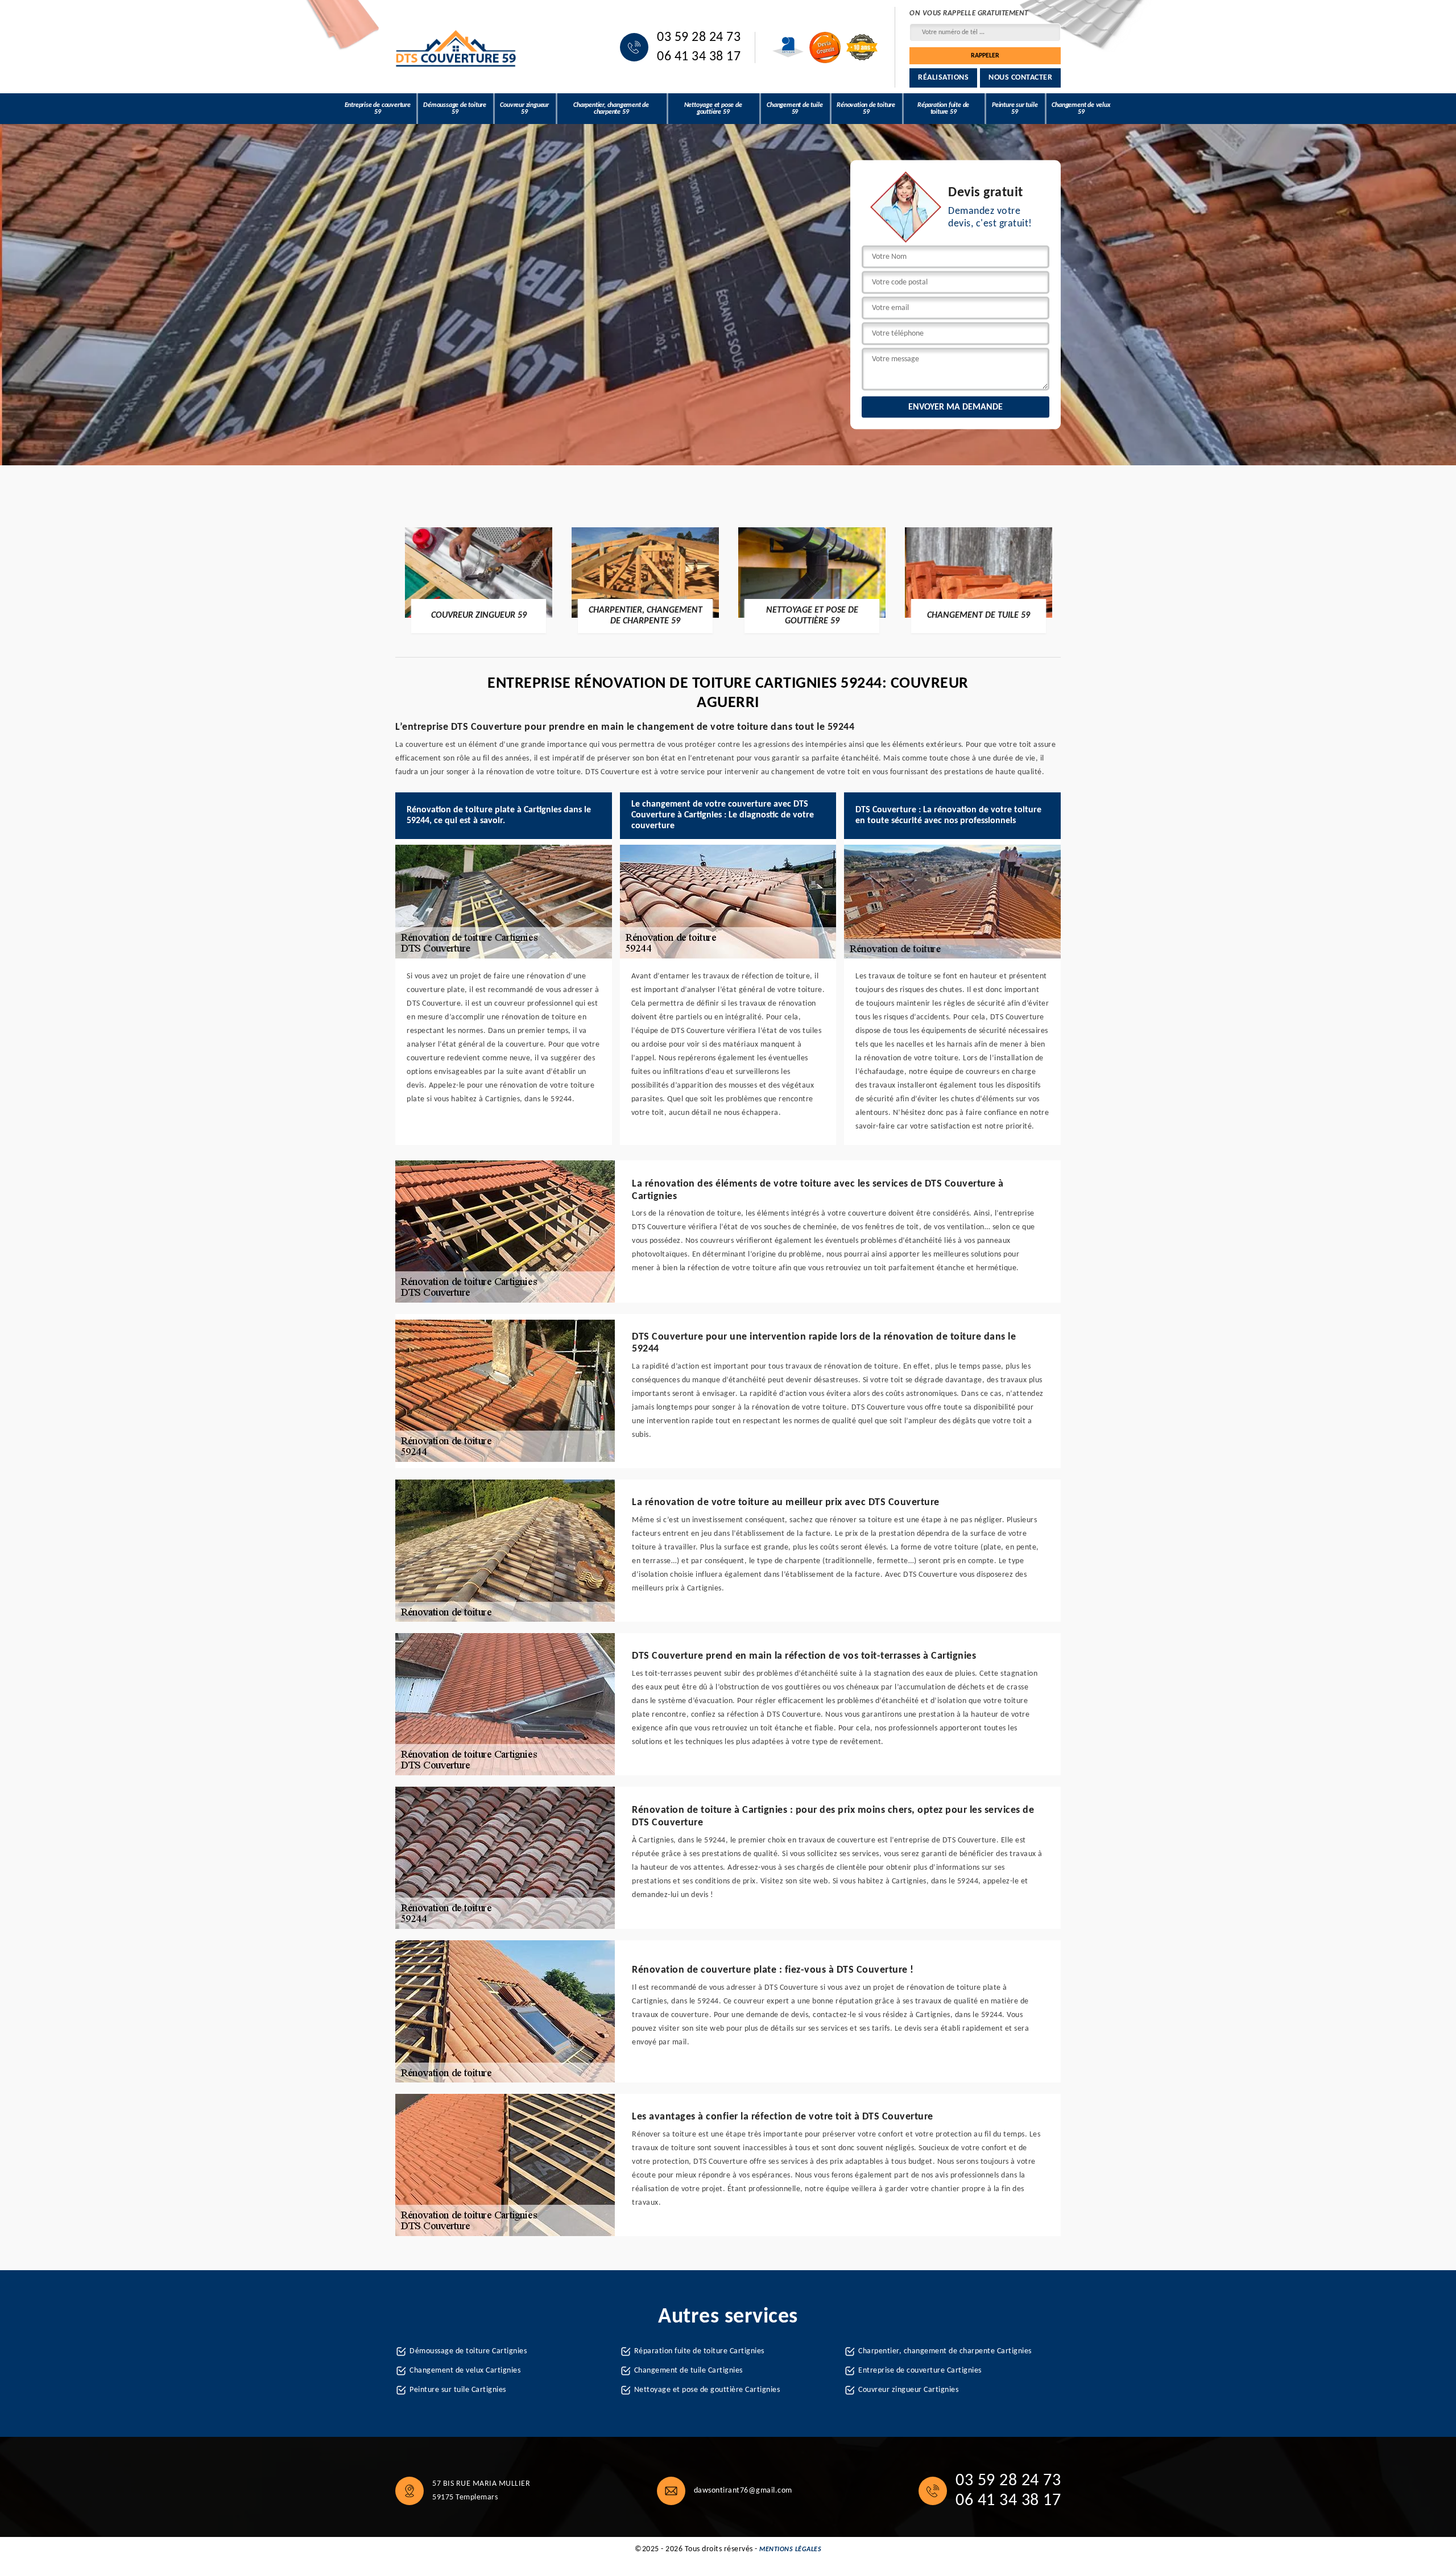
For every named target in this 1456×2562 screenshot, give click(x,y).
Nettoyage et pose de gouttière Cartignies (707, 2390)
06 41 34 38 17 (699, 57)
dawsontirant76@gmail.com (743, 2491)
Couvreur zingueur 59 (524, 109)
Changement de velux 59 (1081, 109)
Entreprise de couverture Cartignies (920, 2371)
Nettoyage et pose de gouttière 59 (713, 109)
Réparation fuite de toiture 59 (943, 109)
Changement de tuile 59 (795, 109)
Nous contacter (1020, 78)
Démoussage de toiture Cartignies (468, 2351)
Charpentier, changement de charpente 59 (611, 109)
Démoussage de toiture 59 (455, 109)
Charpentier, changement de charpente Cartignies (945, 2351)
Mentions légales (790, 2549)
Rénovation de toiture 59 (866, 109)
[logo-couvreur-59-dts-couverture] (456, 47)
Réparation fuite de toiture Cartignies (699, 2351)
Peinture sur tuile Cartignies (458, 2390)
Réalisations (943, 78)
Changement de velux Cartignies (465, 2371)
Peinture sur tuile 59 (1015, 109)
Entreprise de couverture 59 (378, 109)
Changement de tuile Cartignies (688, 2371)
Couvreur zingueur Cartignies (908, 2390)
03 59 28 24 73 (699, 38)
